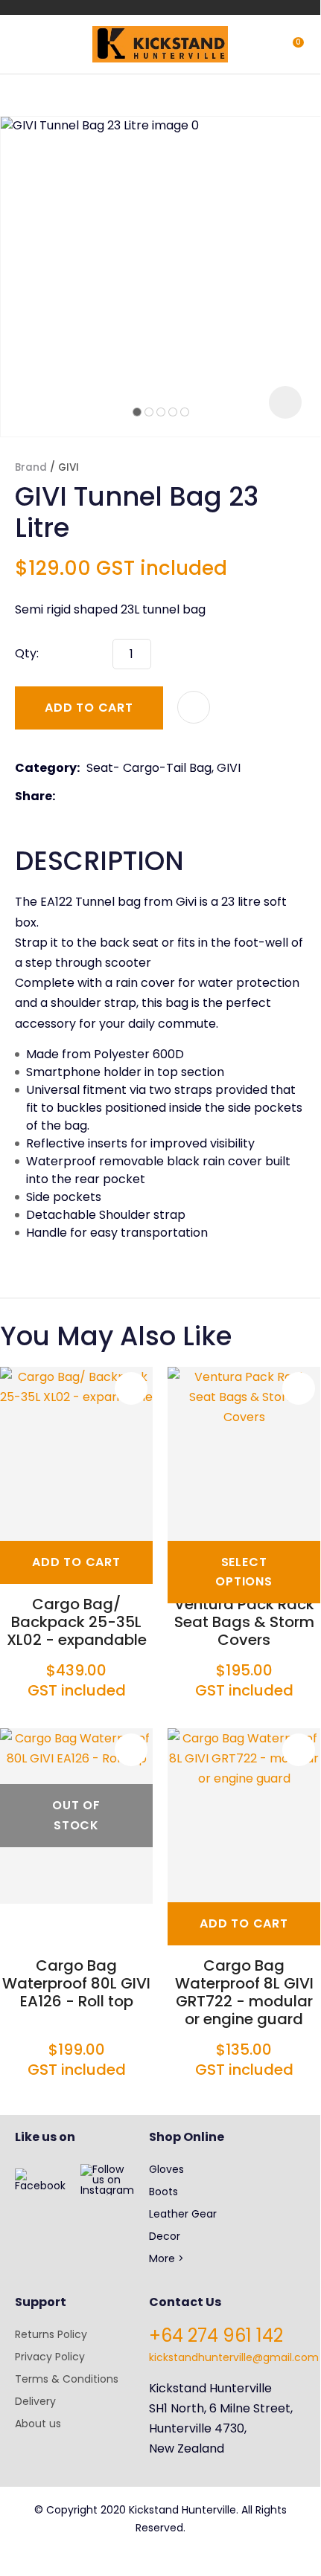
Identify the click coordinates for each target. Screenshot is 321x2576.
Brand (31, 467)
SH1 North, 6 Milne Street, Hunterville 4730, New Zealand (221, 2428)
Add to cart (89, 708)
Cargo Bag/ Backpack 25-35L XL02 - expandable (77, 1622)
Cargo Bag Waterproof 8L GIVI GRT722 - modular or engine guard (244, 1992)
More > (166, 2258)
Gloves (166, 2169)
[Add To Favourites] (194, 707)
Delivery (35, 2401)
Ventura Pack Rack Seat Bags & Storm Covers (244, 1622)
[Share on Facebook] (64, 796)
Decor (165, 2236)
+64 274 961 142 (216, 2335)
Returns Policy (51, 2334)
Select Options (244, 1572)
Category (46, 768)
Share (34, 796)
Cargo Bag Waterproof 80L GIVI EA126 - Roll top (76, 1983)
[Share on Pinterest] (130, 796)
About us (38, 2424)
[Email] (108, 796)
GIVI (69, 467)
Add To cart (76, 1562)
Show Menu (24, 43)
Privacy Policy (50, 2357)
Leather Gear (183, 2214)
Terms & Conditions (67, 2379)
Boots (163, 2192)
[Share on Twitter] (85, 796)
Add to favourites (131, 1388)
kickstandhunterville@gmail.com (234, 2357)
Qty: (27, 653)
